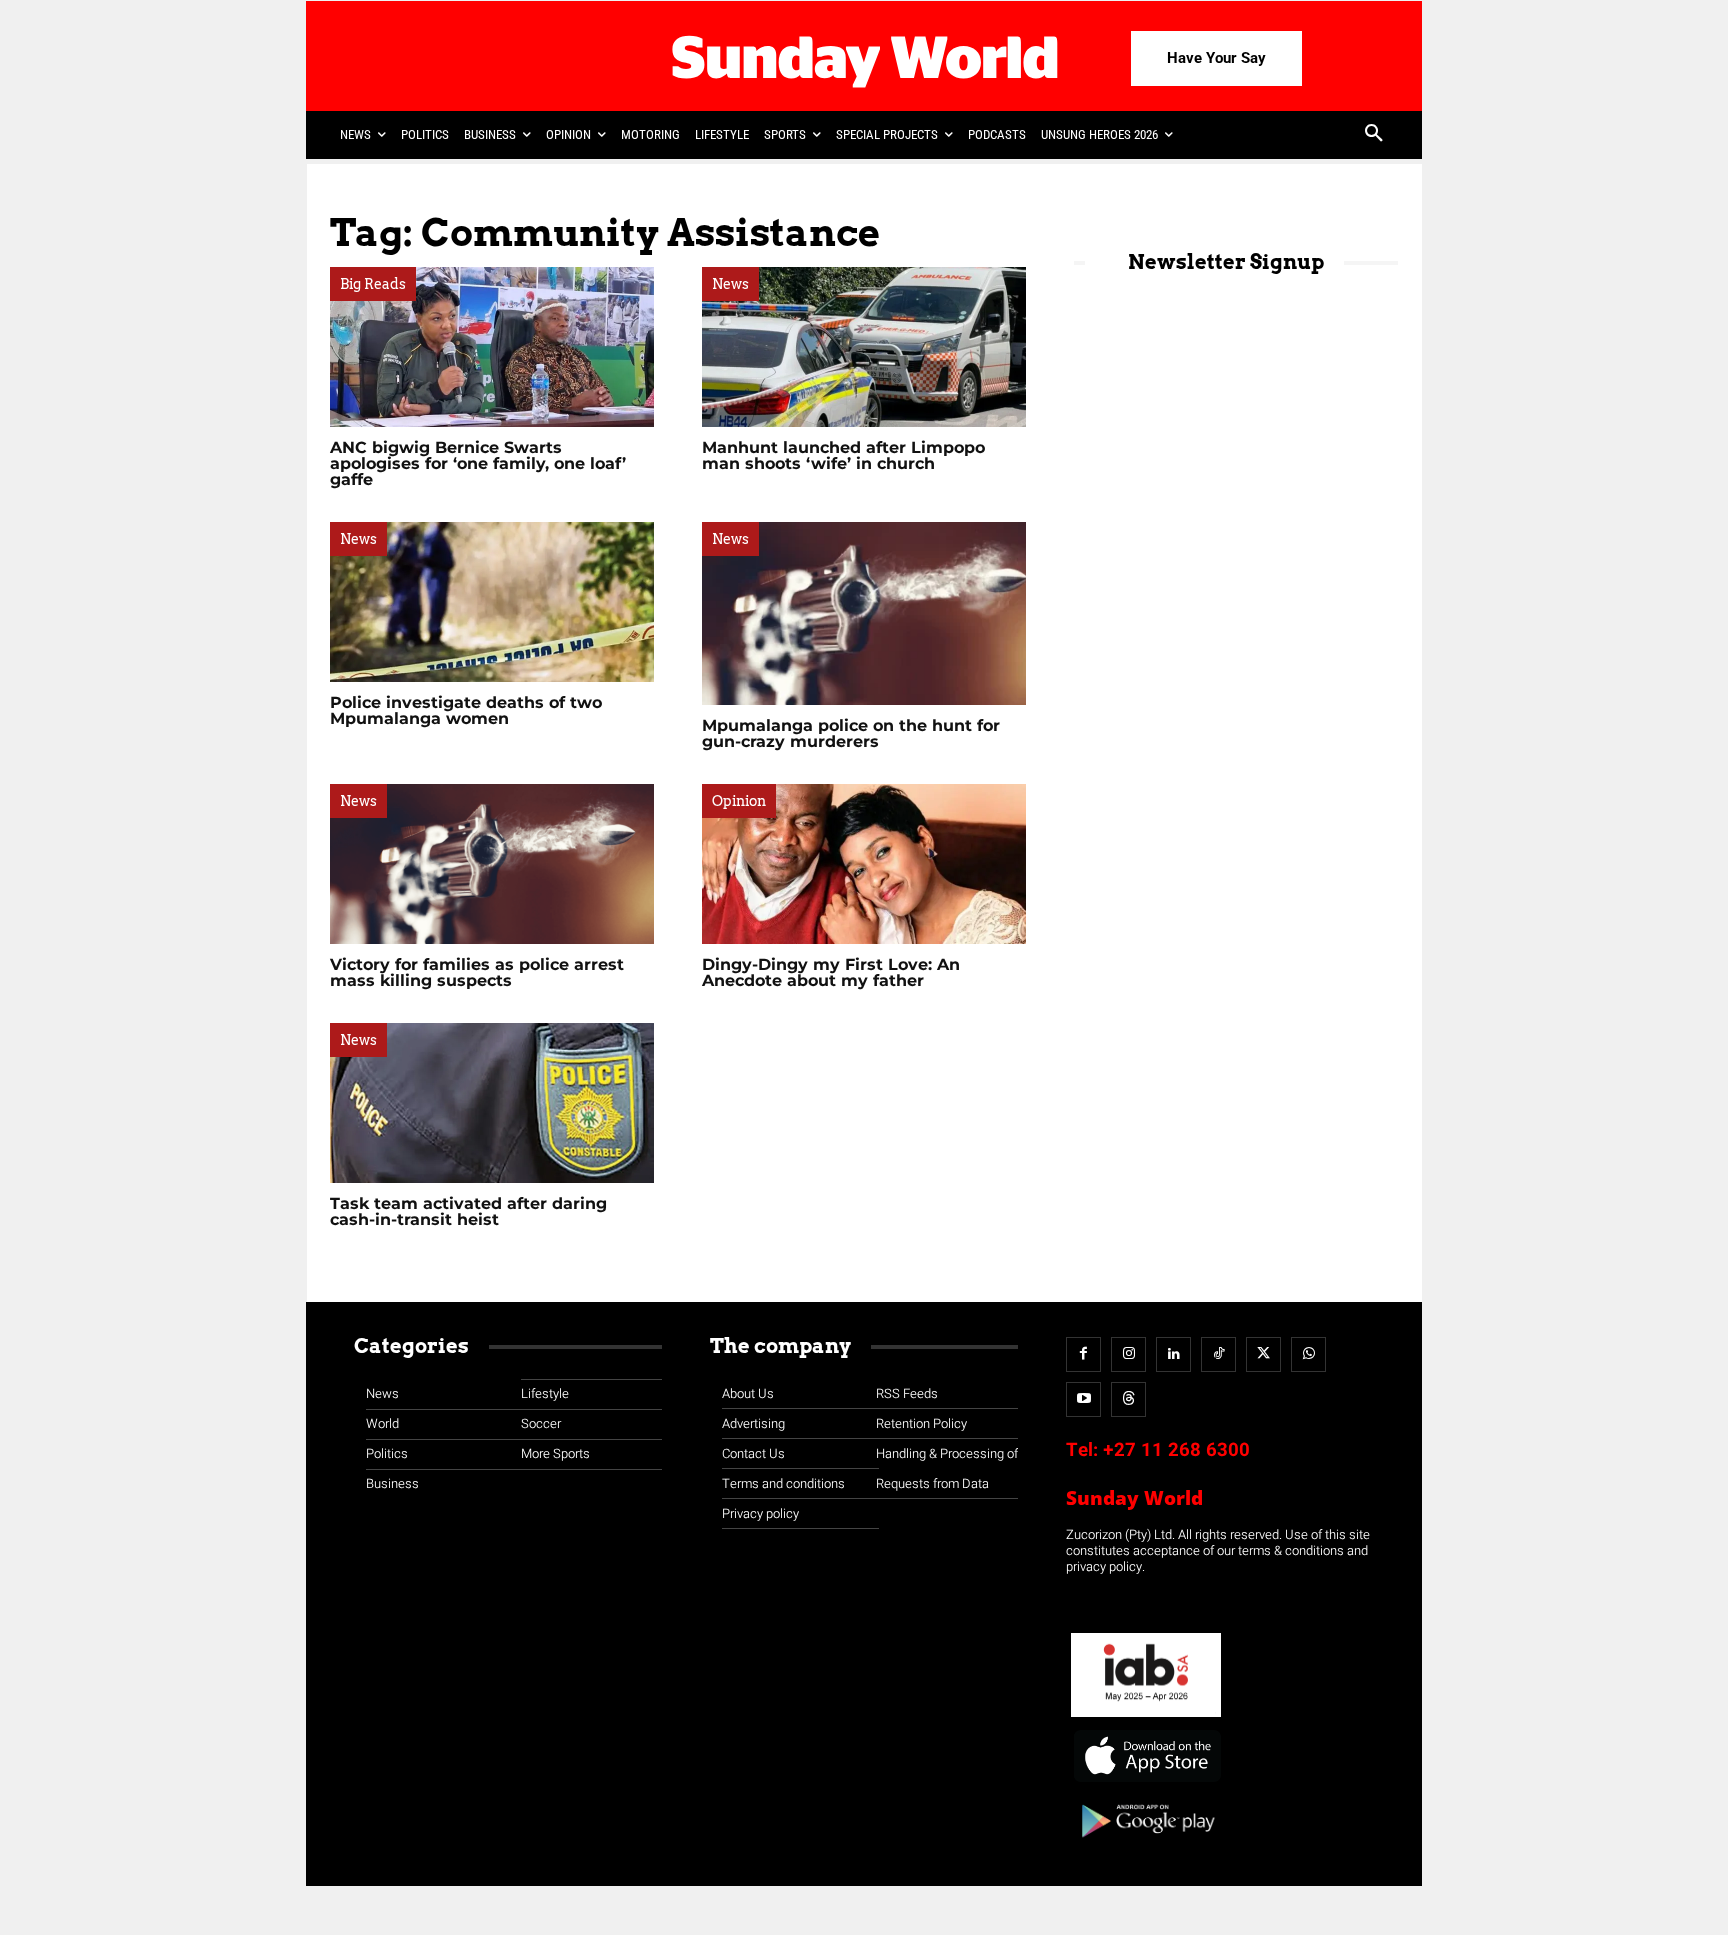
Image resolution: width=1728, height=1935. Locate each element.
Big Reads (373, 284)
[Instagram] (1128, 1354)
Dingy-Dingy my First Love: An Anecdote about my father (831, 972)
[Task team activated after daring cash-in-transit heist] (492, 1103)
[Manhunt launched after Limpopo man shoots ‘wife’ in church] (864, 347)
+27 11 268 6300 (1176, 1450)
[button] (1374, 135)
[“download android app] (1146, 1844)
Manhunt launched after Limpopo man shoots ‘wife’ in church (843, 455)
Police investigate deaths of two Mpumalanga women (466, 710)
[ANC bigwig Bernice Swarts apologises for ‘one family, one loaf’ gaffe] (492, 347)
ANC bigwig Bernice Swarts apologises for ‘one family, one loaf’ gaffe (478, 463)
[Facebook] (1083, 1354)
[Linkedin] (1173, 1354)
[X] (1263, 1354)
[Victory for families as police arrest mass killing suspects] (492, 864)
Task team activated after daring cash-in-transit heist (468, 1211)
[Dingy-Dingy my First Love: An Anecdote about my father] (864, 864)
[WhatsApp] (1308, 1354)
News (730, 284)
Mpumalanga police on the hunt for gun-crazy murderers (851, 733)
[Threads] (1128, 1399)
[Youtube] (1083, 1399)
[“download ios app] (1146, 1782)
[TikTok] (1218, 1354)
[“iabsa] (1146, 1717)
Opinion (739, 801)
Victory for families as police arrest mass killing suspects (477, 972)
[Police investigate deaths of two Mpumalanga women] (492, 602)
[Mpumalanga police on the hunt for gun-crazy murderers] (864, 613)
